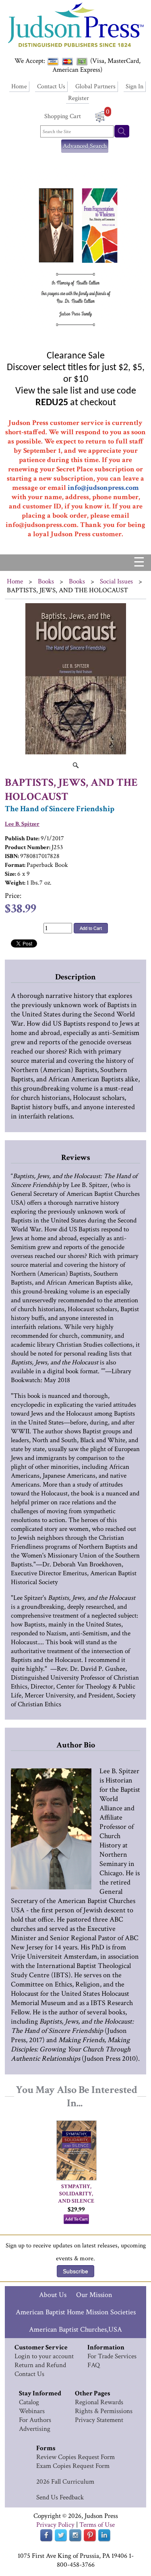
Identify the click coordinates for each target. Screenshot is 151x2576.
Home (19, 86)
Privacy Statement (99, 2420)
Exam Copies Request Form (73, 2466)
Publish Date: (22, 838)
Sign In (134, 86)
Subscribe (75, 2271)
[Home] (75, 48)
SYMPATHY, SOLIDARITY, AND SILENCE (76, 2194)
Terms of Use (97, 2525)
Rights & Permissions (104, 2411)
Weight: (15, 883)
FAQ (94, 2365)
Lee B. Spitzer (22, 824)
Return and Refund (40, 2365)
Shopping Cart (63, 116)
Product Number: (28, 847)
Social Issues (116, 581)
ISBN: (12, 856)
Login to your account (44, 2356)
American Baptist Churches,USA (75, 2329)
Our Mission (94, 2295)
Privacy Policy (55, 2525)
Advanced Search (85, 146)
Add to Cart (91, 928)
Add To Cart (76, 2219)
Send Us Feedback (60, 2497)
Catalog (29, 2402)
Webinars (32, 2411)
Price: (13, 896)
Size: (10, 874)
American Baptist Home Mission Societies (76, 2312)
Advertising (35, 2429)
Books (46, 581)
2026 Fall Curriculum (65, 2482)
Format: (15, 865)
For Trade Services (112, 2356)
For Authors (35, 2420)
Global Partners (95, 86)
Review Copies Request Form (75, 2457)
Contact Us (51, 86)
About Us (53, 2295)
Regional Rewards (99, 2402)
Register (79, 98)
